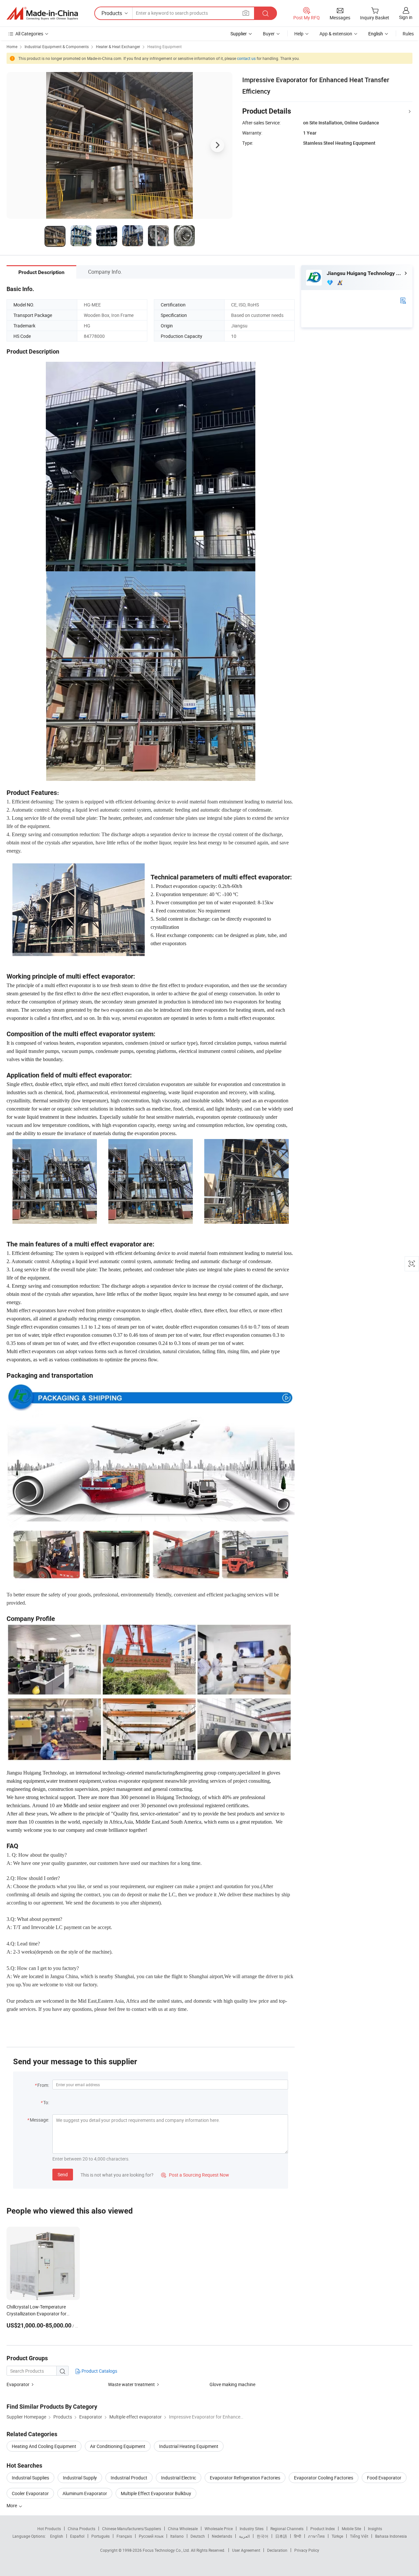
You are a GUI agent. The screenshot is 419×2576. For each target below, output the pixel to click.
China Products (82, 2529)
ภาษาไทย (316, 2536)
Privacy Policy (307, 2550)
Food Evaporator (384, 2478)
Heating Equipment (164, 46)
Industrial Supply (80, 2478)
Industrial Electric (179, 2478)
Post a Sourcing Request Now (195, 2175)
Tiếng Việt (359, 2536)
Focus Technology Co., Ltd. (167, 2550)
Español (77, 2536)
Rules (408, 34)
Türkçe (337, 2536)
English (57, 2536)
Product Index (323, 2529)
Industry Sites (252, 2529)
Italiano (177, 2536)
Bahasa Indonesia (391, 2536)
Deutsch (198, 2536)
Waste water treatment (131, 2384)
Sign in (406, 17)
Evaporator (18, 2384)
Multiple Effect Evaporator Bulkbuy (156, 2493)
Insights (375, 2529)
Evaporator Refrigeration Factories (245, 2478)
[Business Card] (403, 300)
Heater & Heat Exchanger (118, 46)
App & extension (336, 34)
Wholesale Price (219, 2529)
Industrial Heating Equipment (189, 2446)
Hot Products (49, 2529)
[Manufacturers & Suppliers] (42, 13)
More (12, 2505)
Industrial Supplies (30, 2478)
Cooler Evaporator (30, 2493)
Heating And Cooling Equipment (44, 2446)
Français (124, 2536)
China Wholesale (183, 2529)
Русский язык (151, 2536)
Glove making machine (232, 2384)
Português (100, 2536)
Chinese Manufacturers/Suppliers (132, 2529)
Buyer (269, 34)
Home (12, 46)
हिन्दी (298, 2536)
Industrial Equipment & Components (57, 46)
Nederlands (222, 2536)
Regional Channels (287, 2529)
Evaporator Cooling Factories (324, 2478)
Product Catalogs (99, 2371)
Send (63, 2174)
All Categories (29, 34)
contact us (246, 58)
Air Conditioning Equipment (118, 2446)
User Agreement (246, 2550)
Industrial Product (129, 2478)
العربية (244, 2536)
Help (299, 34)
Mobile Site (351, 2529)
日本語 (281, 2536)
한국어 (263, 2536)
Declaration (277, 2550)
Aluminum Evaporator (85, 2493)
